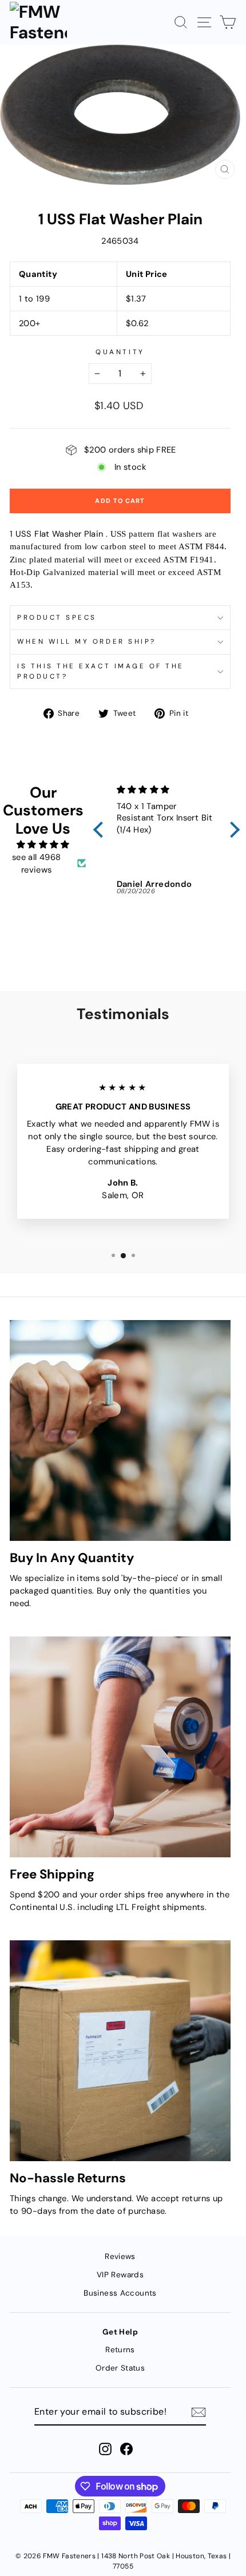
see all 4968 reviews (36, 863)
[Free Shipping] (120, 1747)
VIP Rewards (120, 2275)
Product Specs (57, 617)
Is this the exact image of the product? (101, 671)
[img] (43, 845)
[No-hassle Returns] (120, 2051)
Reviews (120, 2256)
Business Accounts (120, 2293)
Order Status (120, 2368)
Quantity (120, 352)
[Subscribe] (199, 2412)
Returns (120, 2350)
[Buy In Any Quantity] (120, 1430)
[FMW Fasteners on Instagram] (105, 2449)
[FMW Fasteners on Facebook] (126, 2449)
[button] (101, 830)
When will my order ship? (87, 641)
